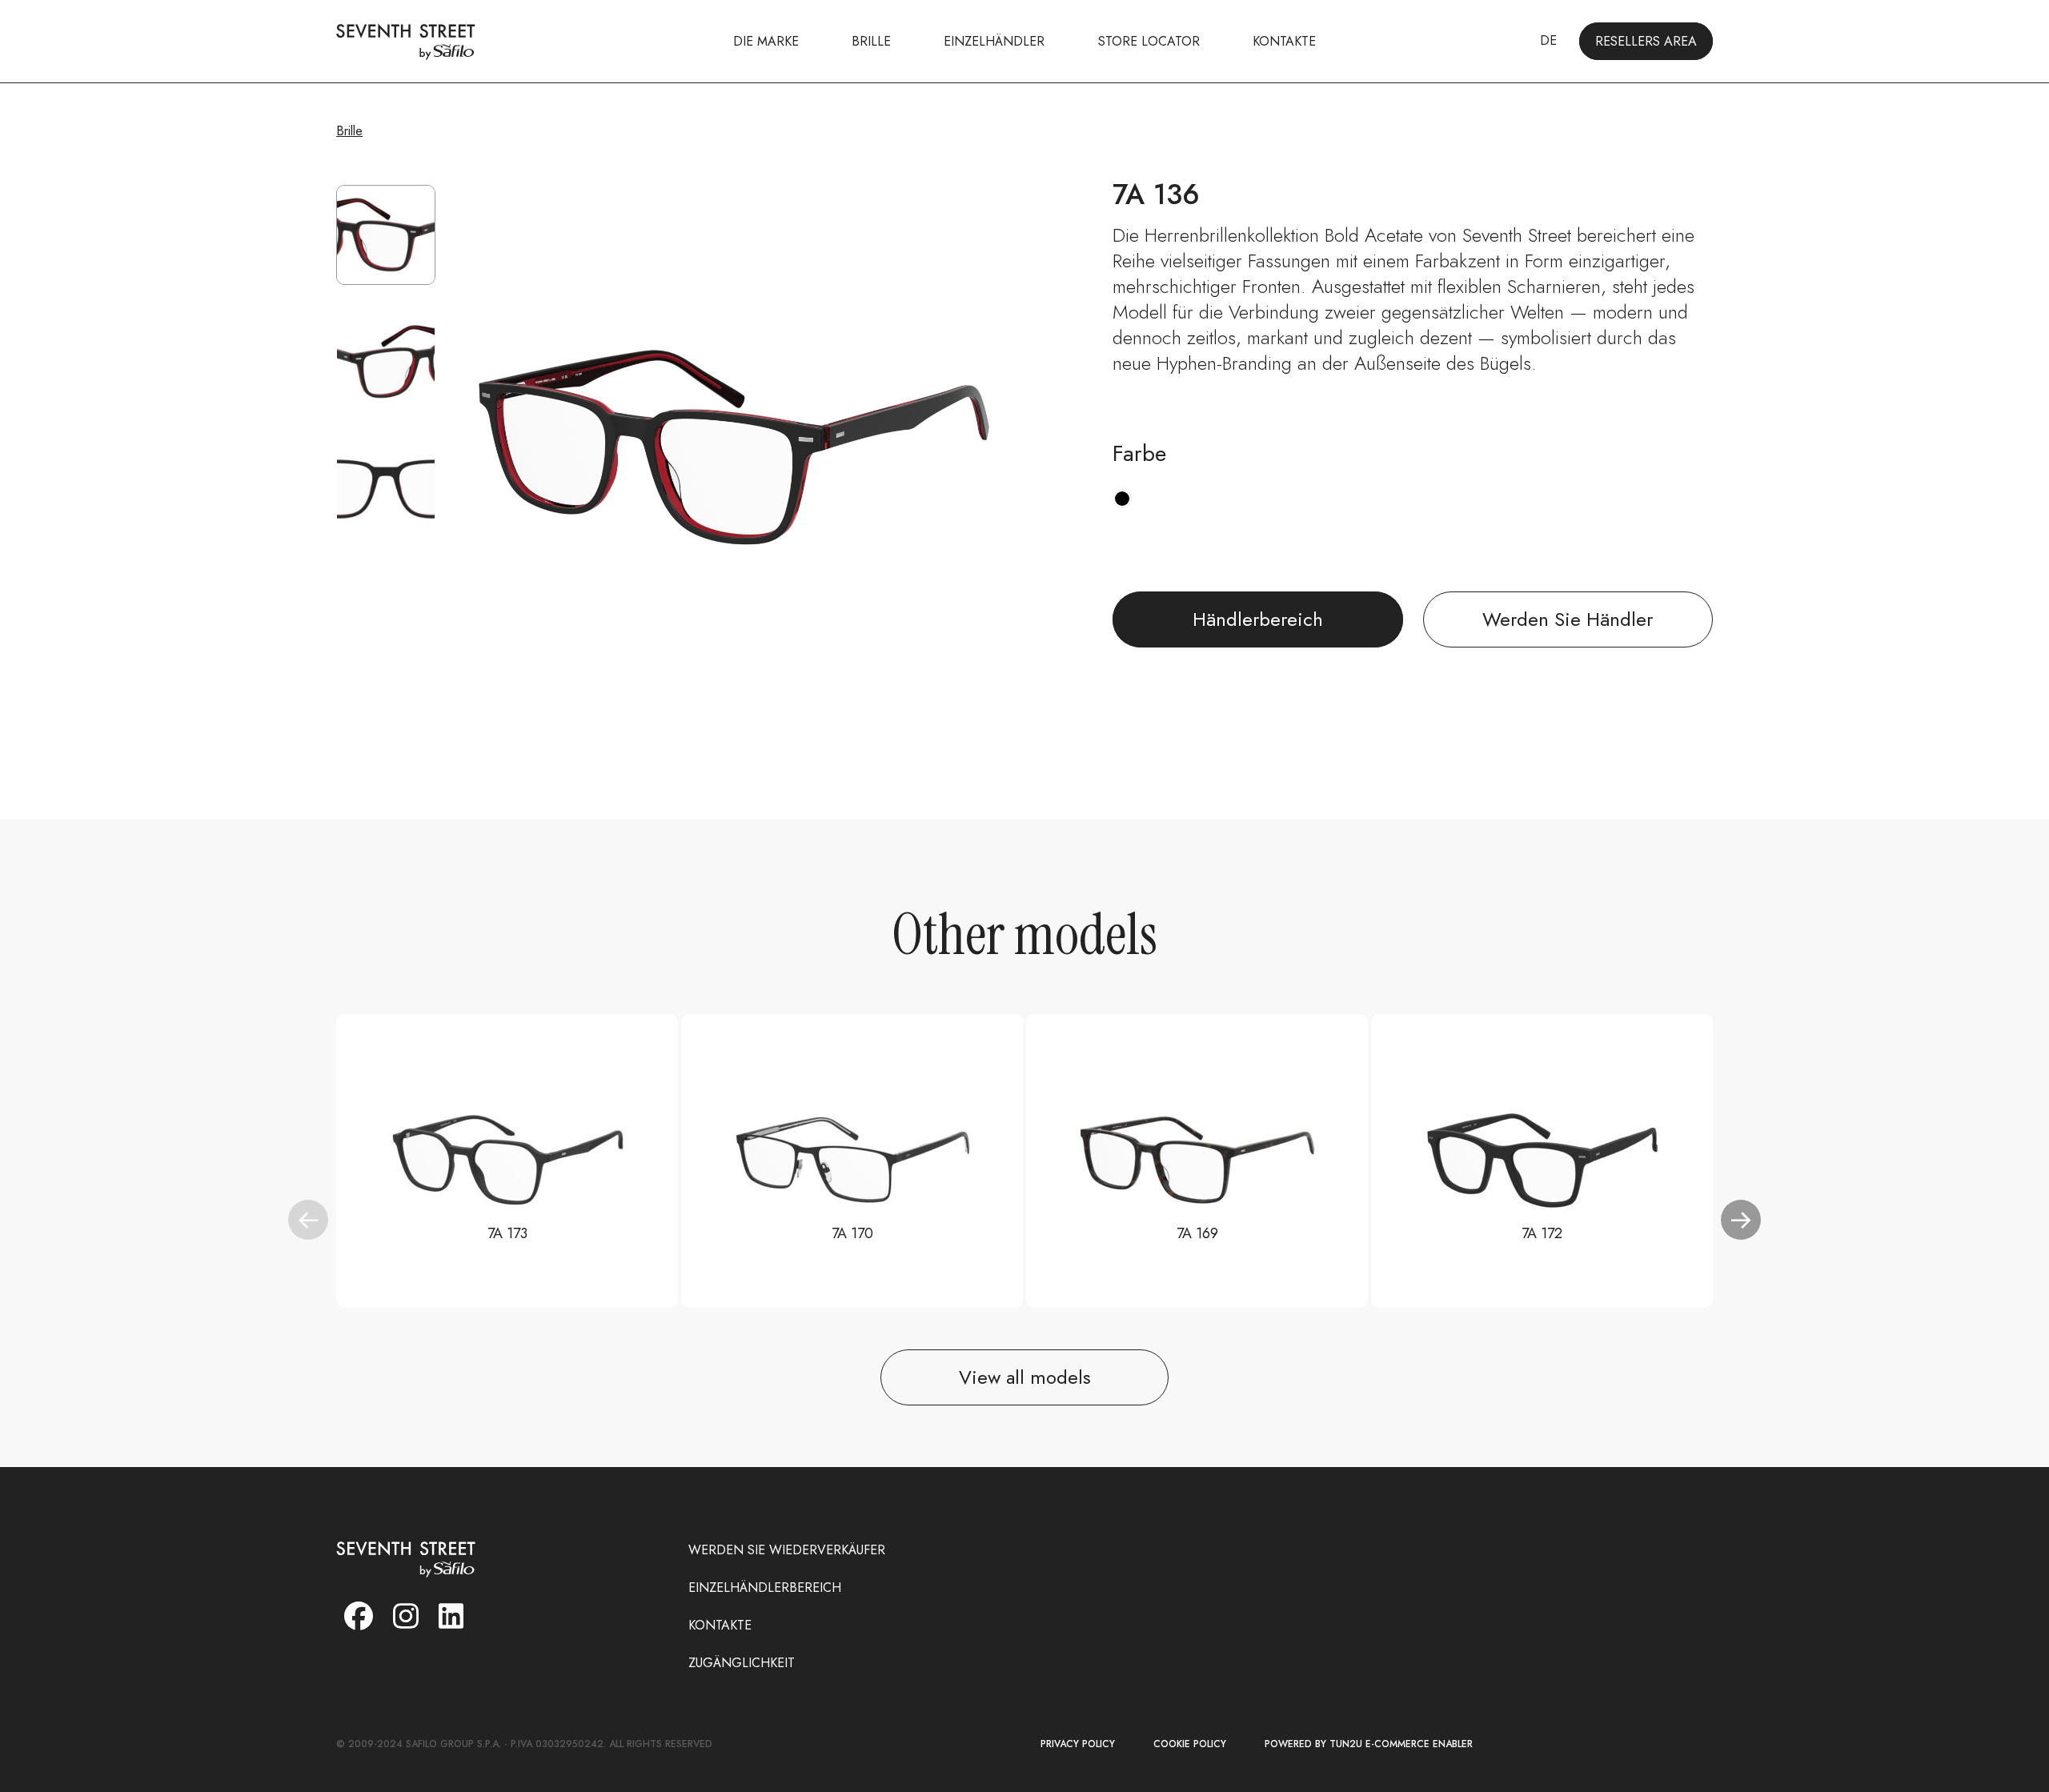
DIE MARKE (766, 41)
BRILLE (871, 41)
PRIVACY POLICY (1078, 1744)
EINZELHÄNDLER (994, 41)
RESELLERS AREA (1646, 41)
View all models (1025, 1377)
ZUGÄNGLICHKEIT (742, 1663)
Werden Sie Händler (1568, 619)
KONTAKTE (1284, 41)
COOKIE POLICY (1190, 1744)
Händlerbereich (1258, 619)
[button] (1741, 1220)
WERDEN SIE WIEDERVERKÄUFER (787, 1550)
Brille (349, 131)
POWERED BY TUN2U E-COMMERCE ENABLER (1369, 1744)
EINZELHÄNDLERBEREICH (765, 1588)
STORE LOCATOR (1149, 41)
